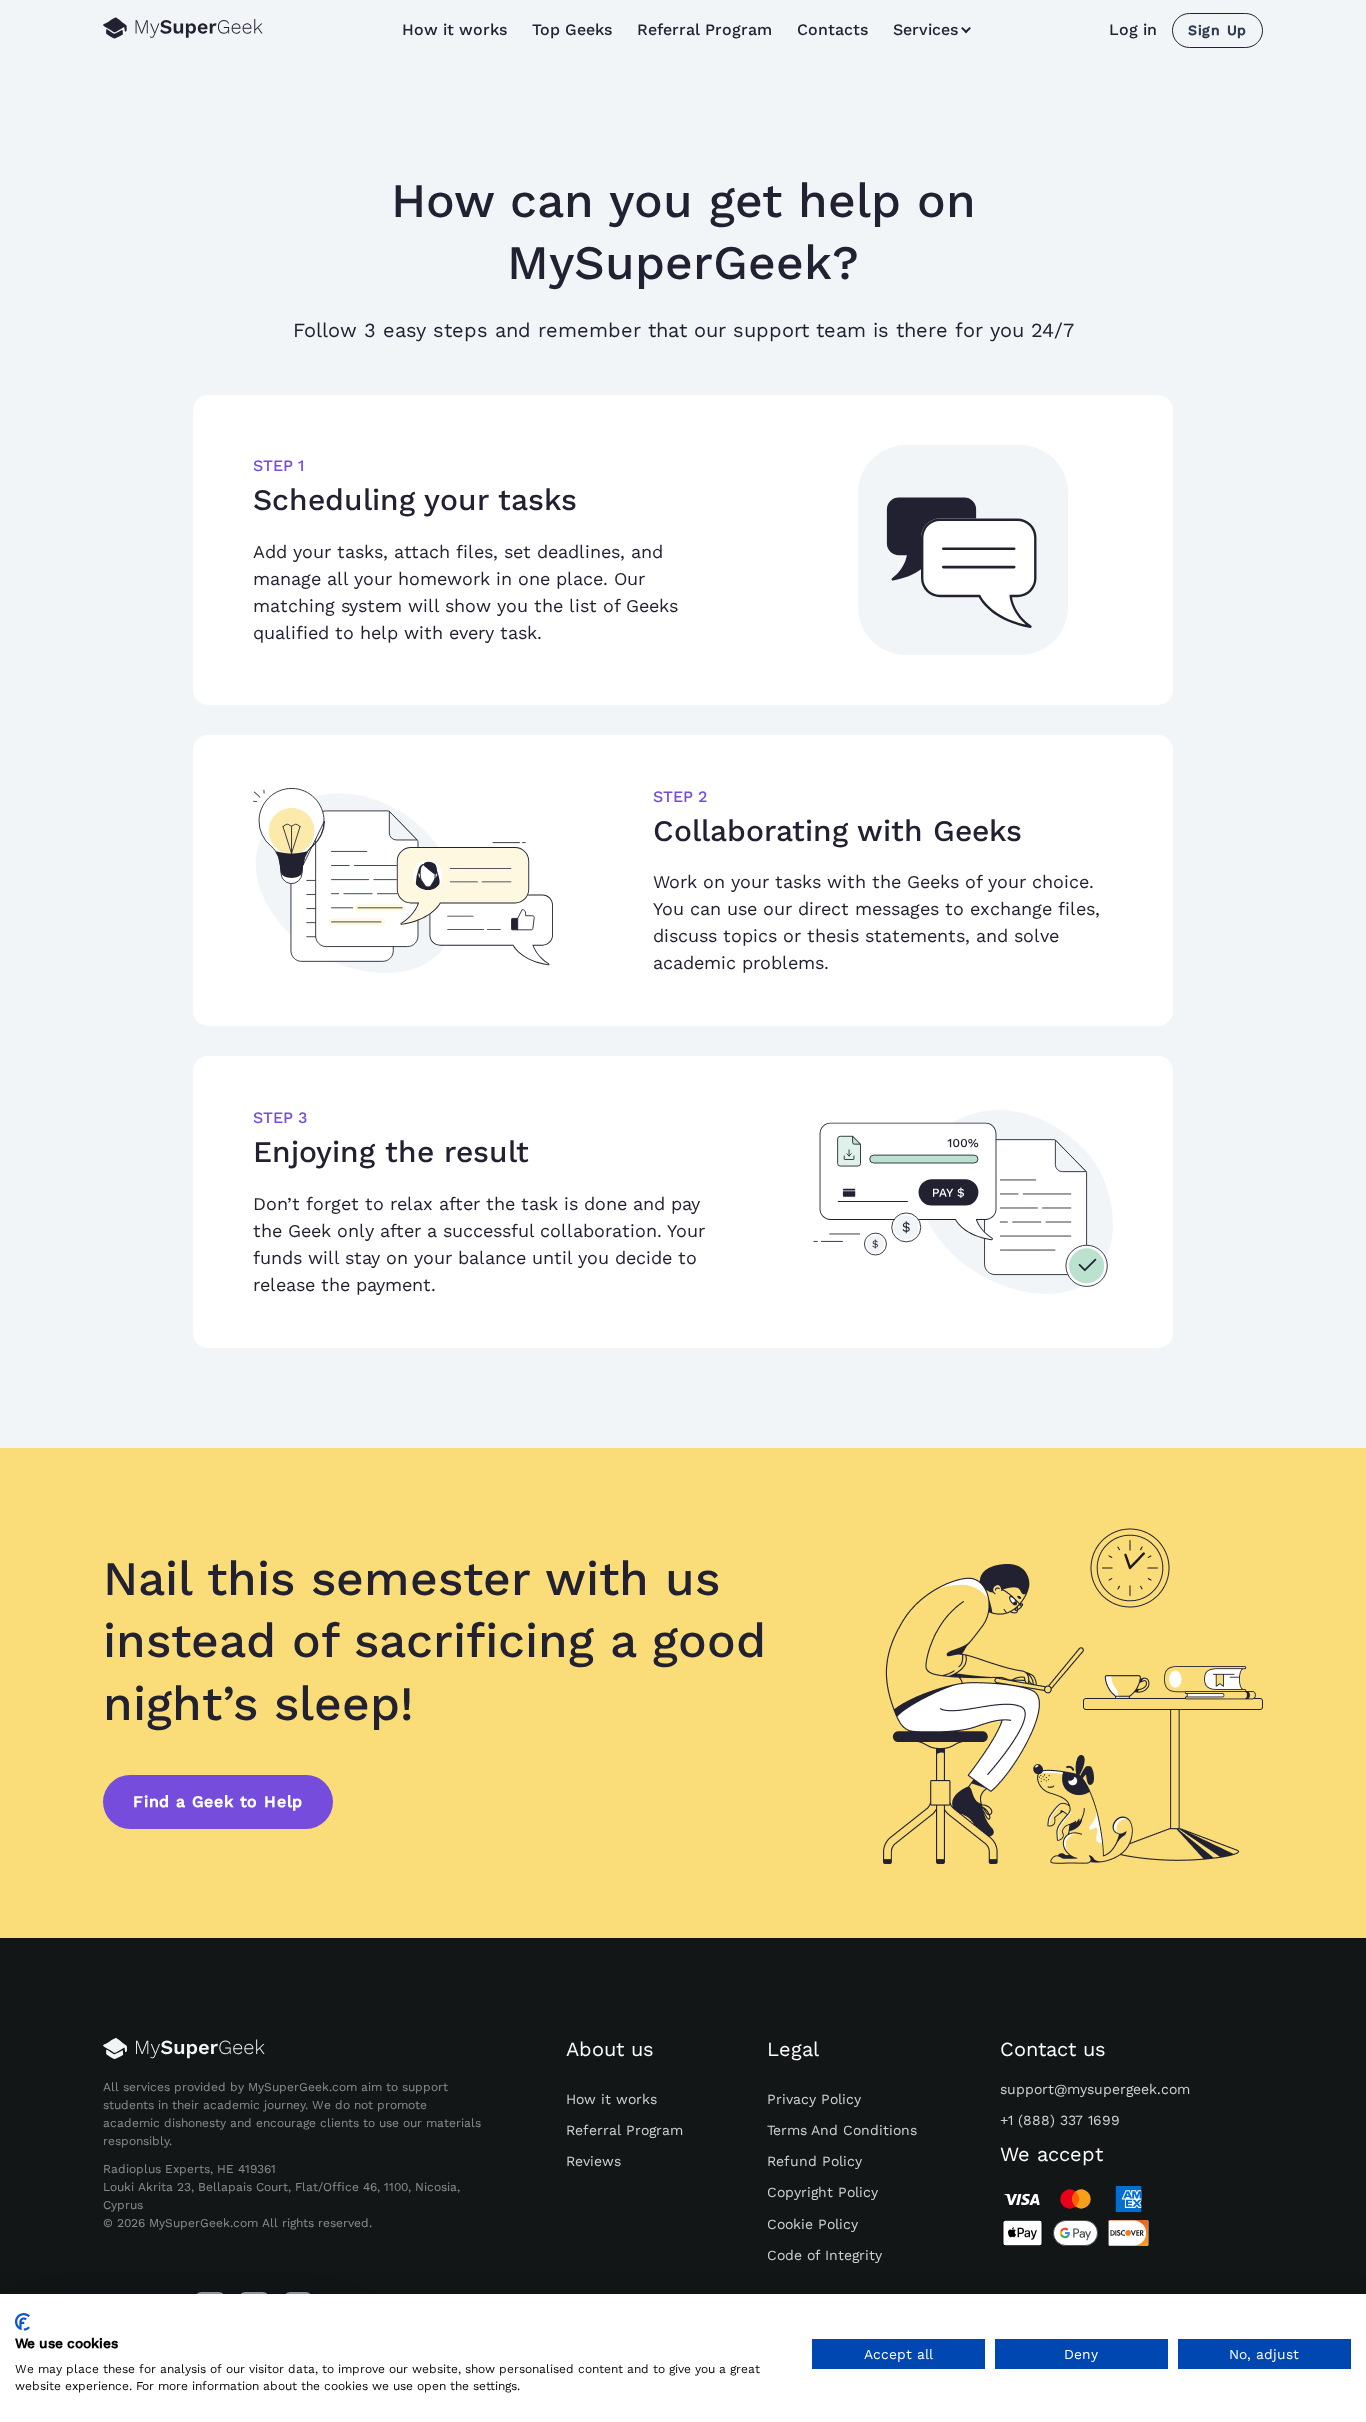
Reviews (593, 2161)
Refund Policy (814, 2161)
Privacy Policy (814, 2099)
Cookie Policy (812, 2224)
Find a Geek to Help (218, 1801)
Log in (1133, 30)
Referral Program (704, 30)
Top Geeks (572, 30)
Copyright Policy (822, 2192)
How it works (454, 30)
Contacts (832, 30)
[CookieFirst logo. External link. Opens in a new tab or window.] (22, 2322)
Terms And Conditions (842, 2130)
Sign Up (1217, 30)
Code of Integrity (824, 2255)
